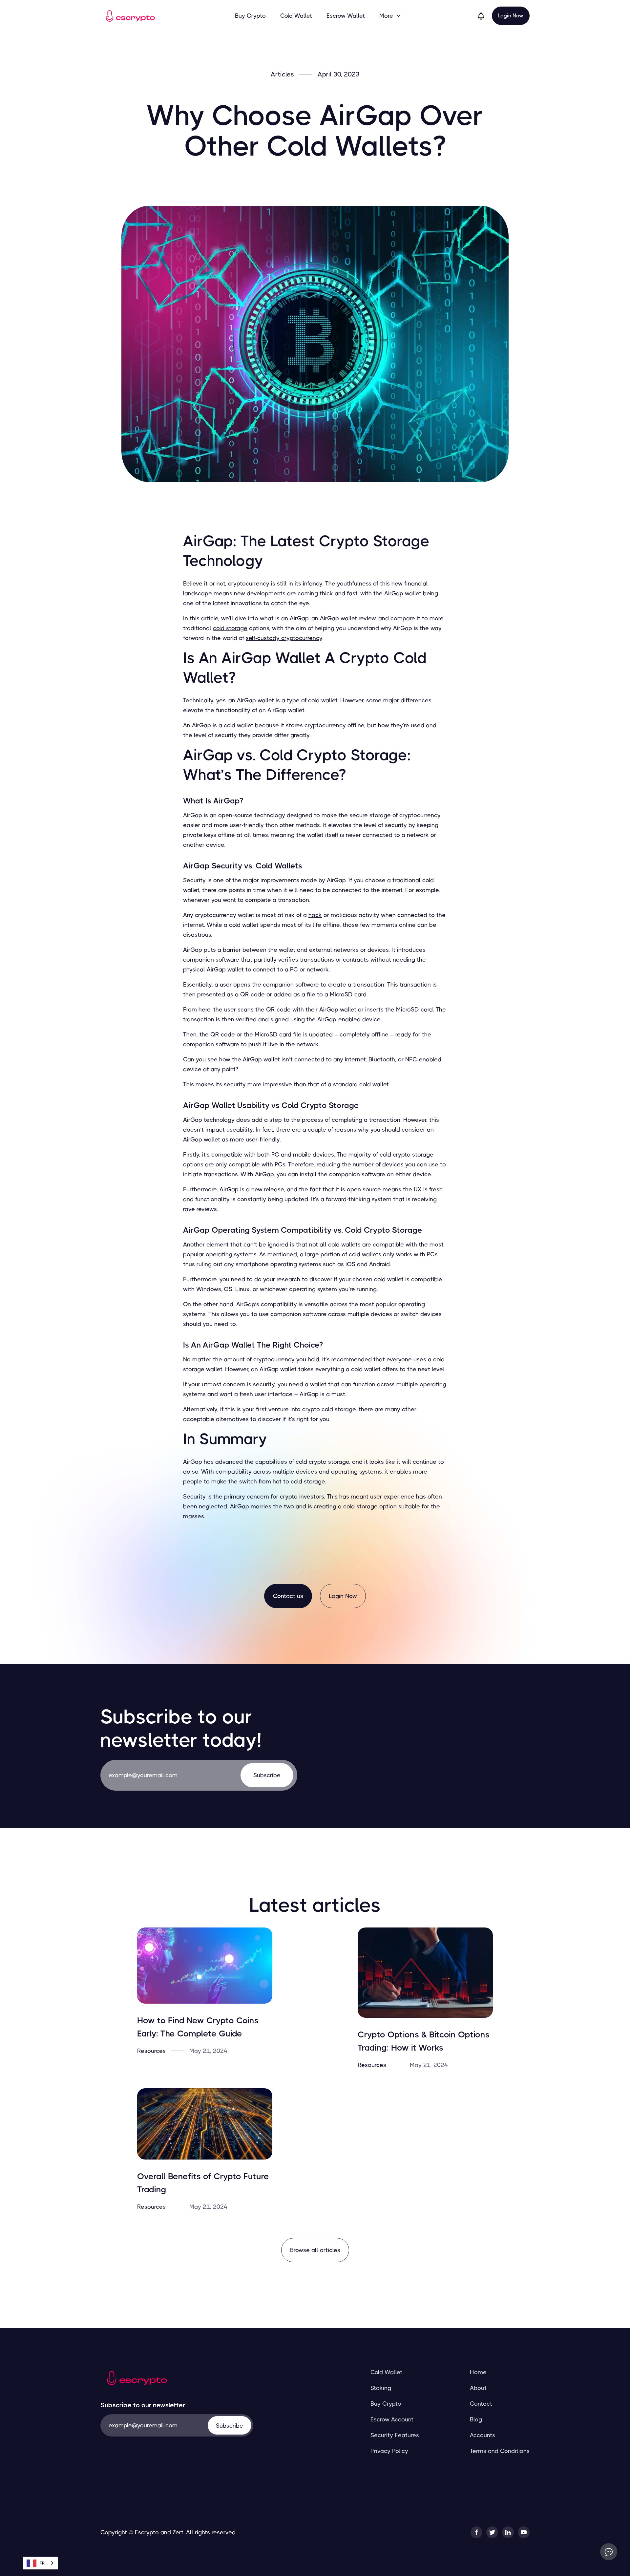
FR (42, 2563)
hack (315, 915)
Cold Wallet (296, 16)
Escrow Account (392, 2419)
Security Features (395, 2435)
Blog (476, 2419)
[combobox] (41, 2563)
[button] (390, 16)
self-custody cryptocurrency (284, 638)
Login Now (511, 16)
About (478, 2388)
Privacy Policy (389, 2451)
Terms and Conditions (500, 2451)
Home (478, 2372)
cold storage (230, 628)
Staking (381, 2388)
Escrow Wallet (346, 16)
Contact (481, 2404)
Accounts (483, 2435)
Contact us (288, 1596)
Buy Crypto (250, 16)
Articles (282, 75)
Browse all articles (315, 2250)
